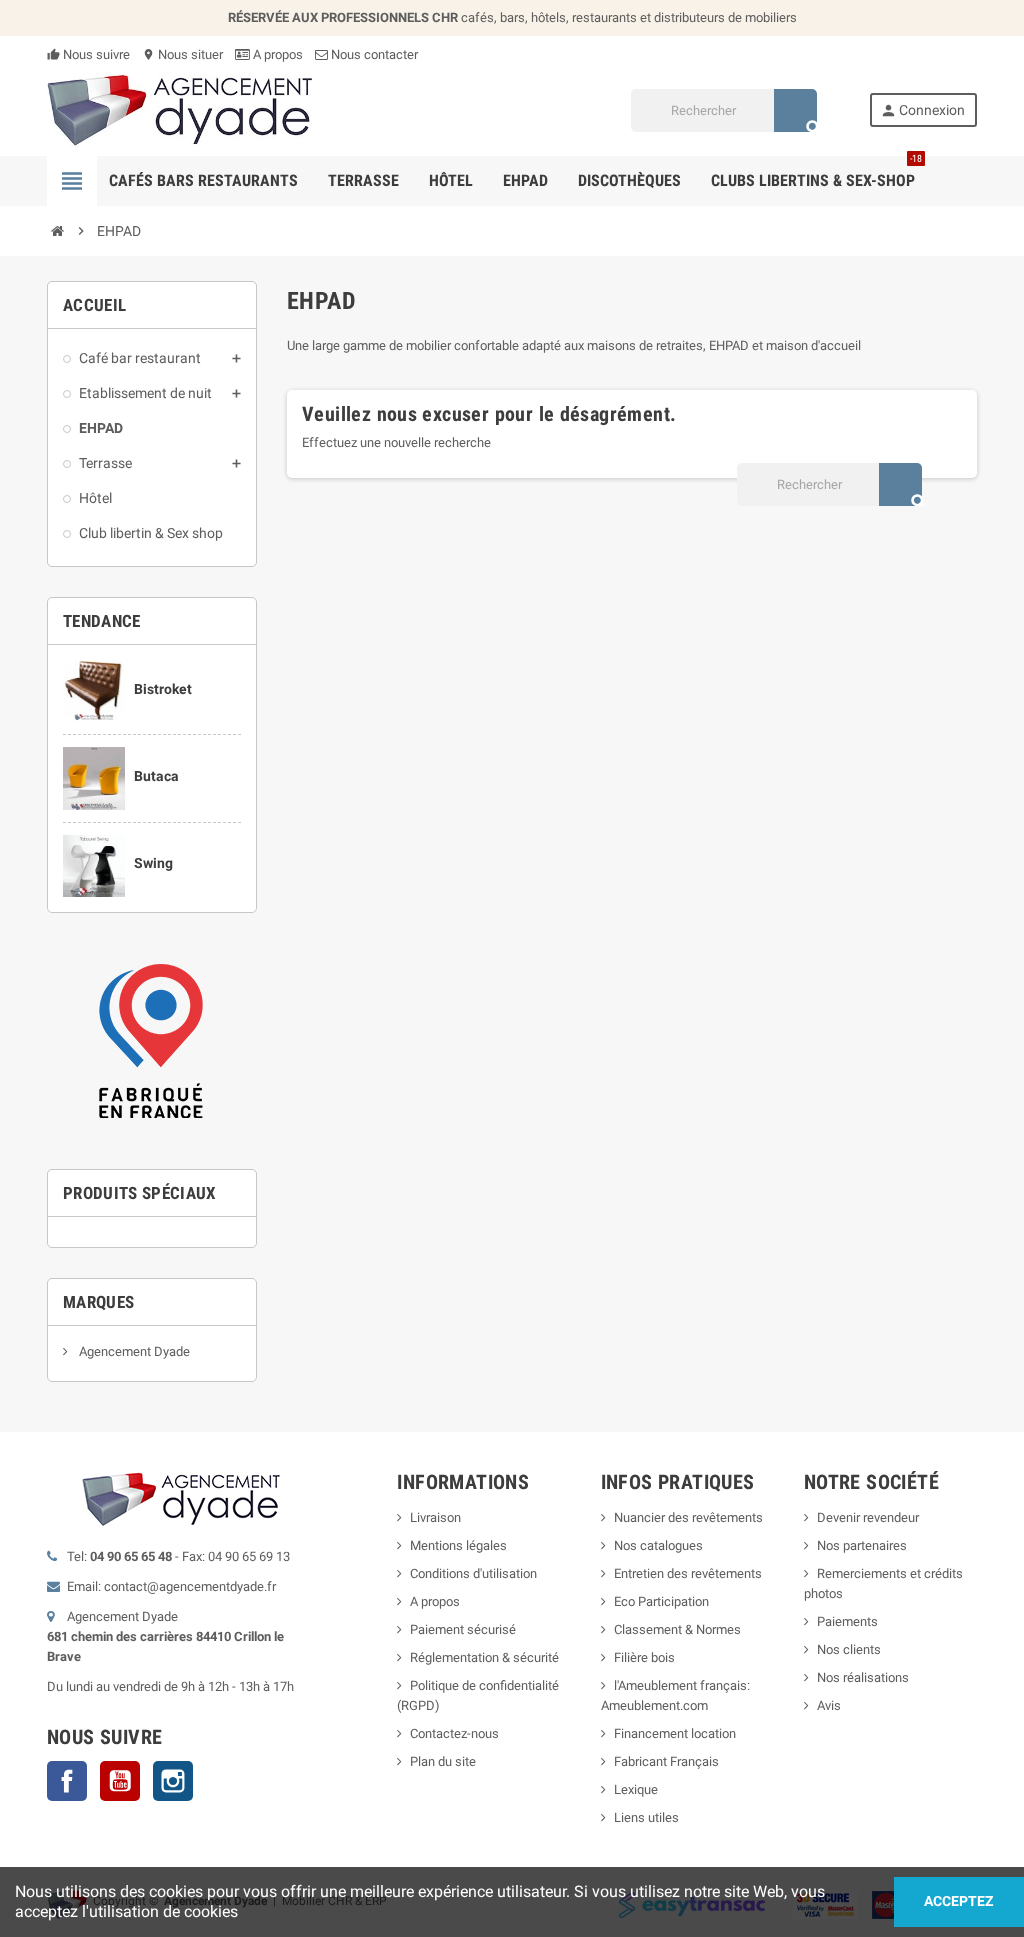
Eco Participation (661, 1601)
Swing (153, 863)
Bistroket (163, 689)
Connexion (922, 110)
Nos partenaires (862, 1545)
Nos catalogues (658, 1545)
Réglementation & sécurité (484, 1657)
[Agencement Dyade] (181, 109)
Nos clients (849, 1649)
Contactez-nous (454, 1733)
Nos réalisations (863, 1677)
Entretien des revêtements (688, 1573)
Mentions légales (458, 1545)
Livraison (435, 1517)
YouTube (120, 1781)
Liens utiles (646, 1817)
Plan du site (443, 1761)
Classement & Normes (677, 1629)
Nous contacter (373, 54)
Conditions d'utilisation (473, 1573)
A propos (276, 54)
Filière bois (644, 1657)
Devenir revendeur (868, 1517)
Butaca (156, 776)
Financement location (675, 1733)
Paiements (847, 1621)
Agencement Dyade (133, 1351)
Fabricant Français (666, 1761)
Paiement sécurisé (463, 1629)
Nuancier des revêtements (688, 1517)
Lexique (636, 1789)
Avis (829, 1705)
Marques (98, 1302)
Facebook (67, 1781)
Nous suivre (88, 54)
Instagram (173, 1781)
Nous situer (182, 54)
